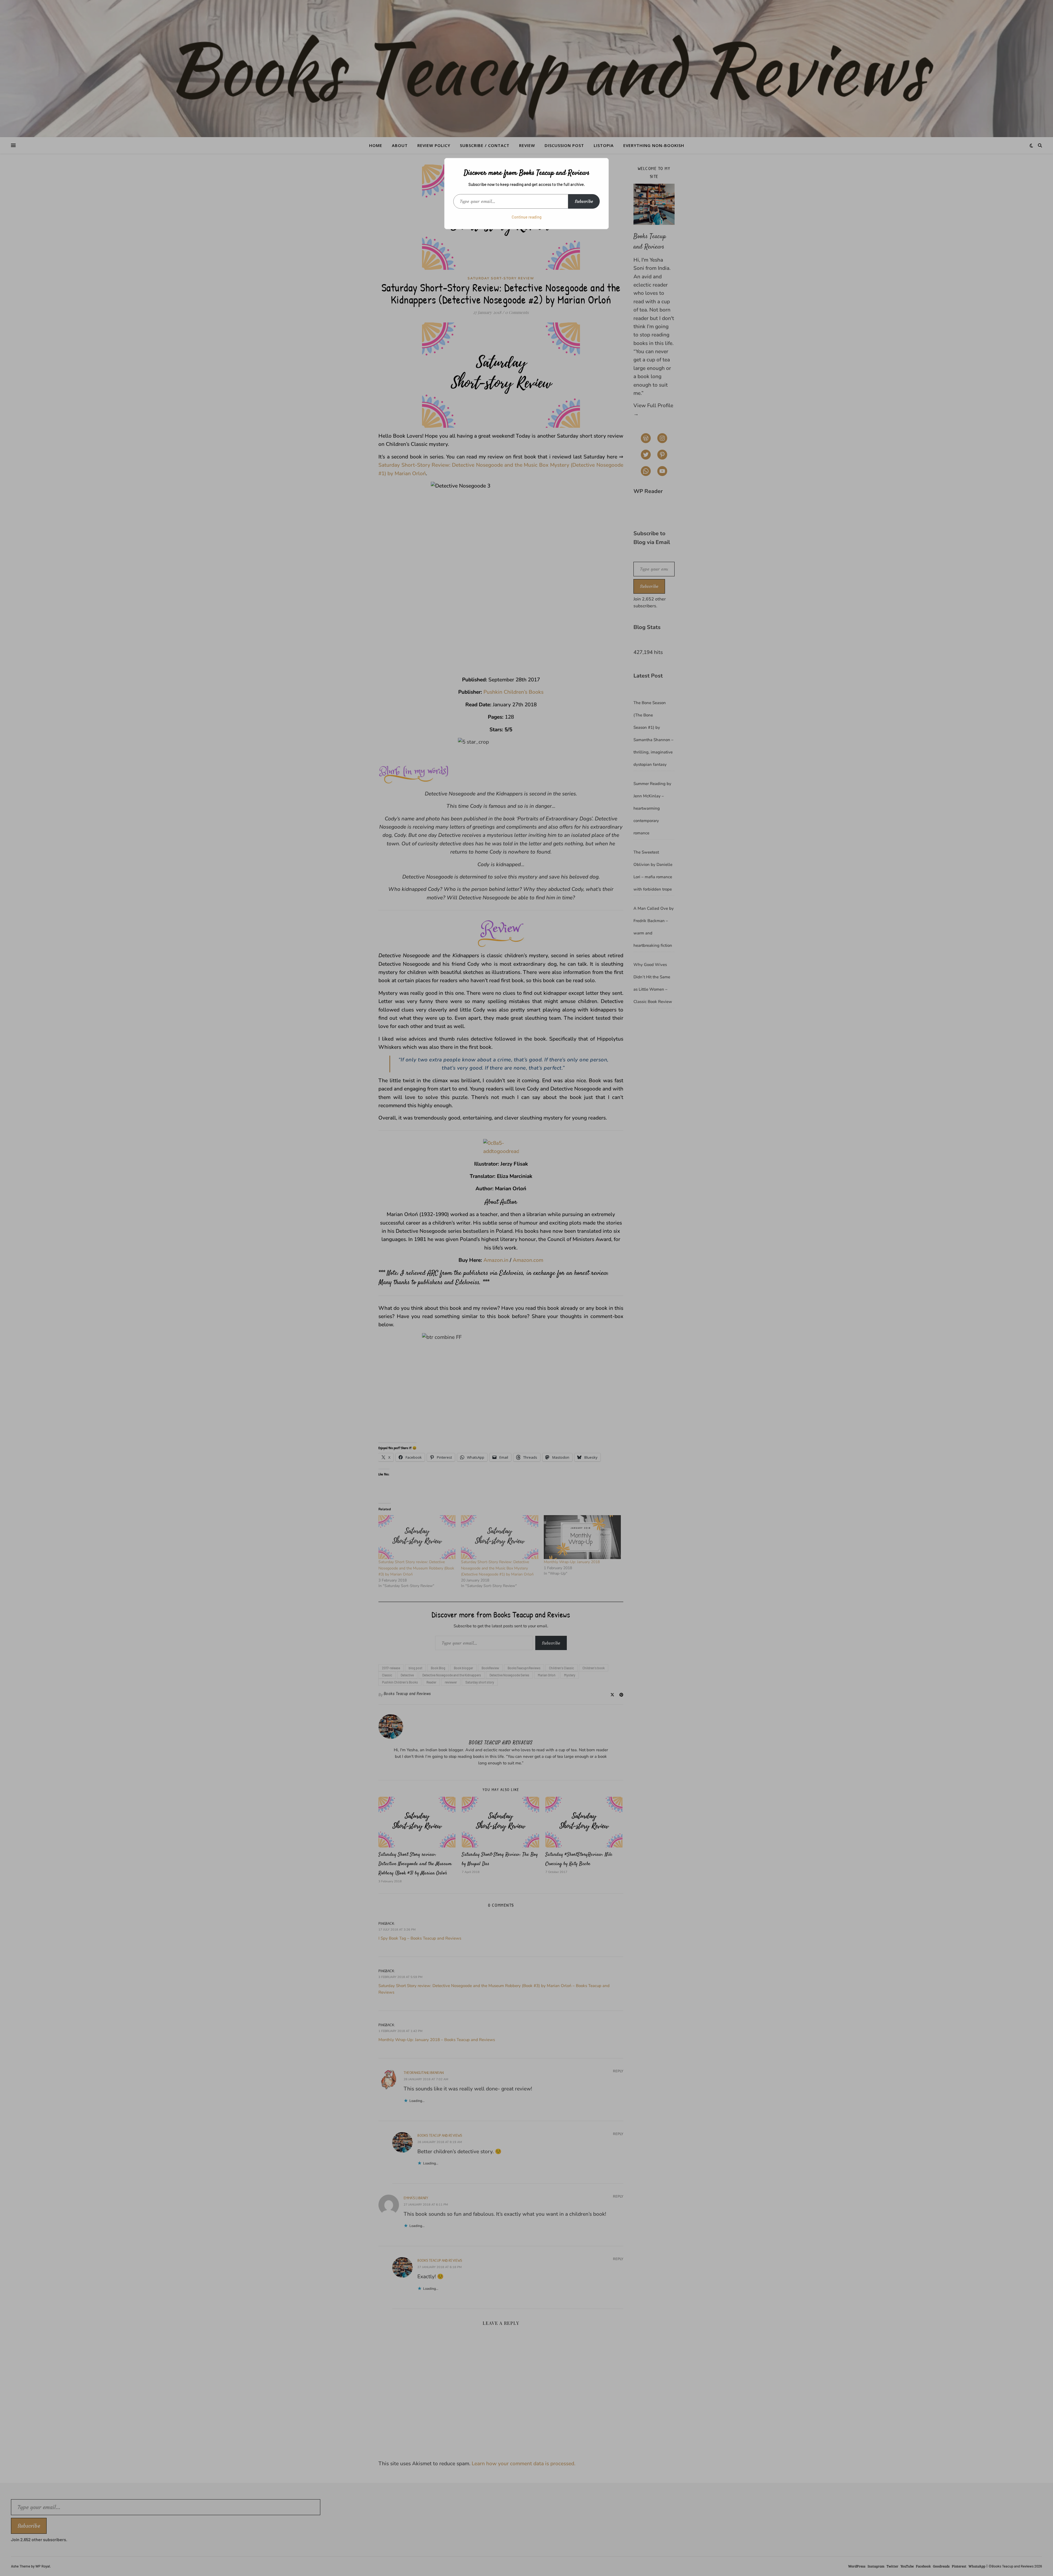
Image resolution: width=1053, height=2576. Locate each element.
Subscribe (584, 201)
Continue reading (527, 217)
